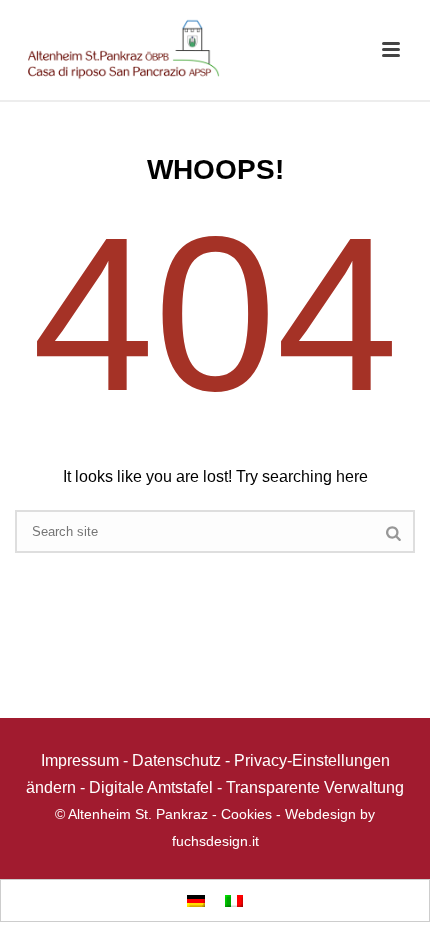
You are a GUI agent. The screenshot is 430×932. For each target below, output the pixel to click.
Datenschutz (176, 760)
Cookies (246, 814)
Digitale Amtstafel (151, 787)
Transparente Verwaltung (315, 787)
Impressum (80, 760)
